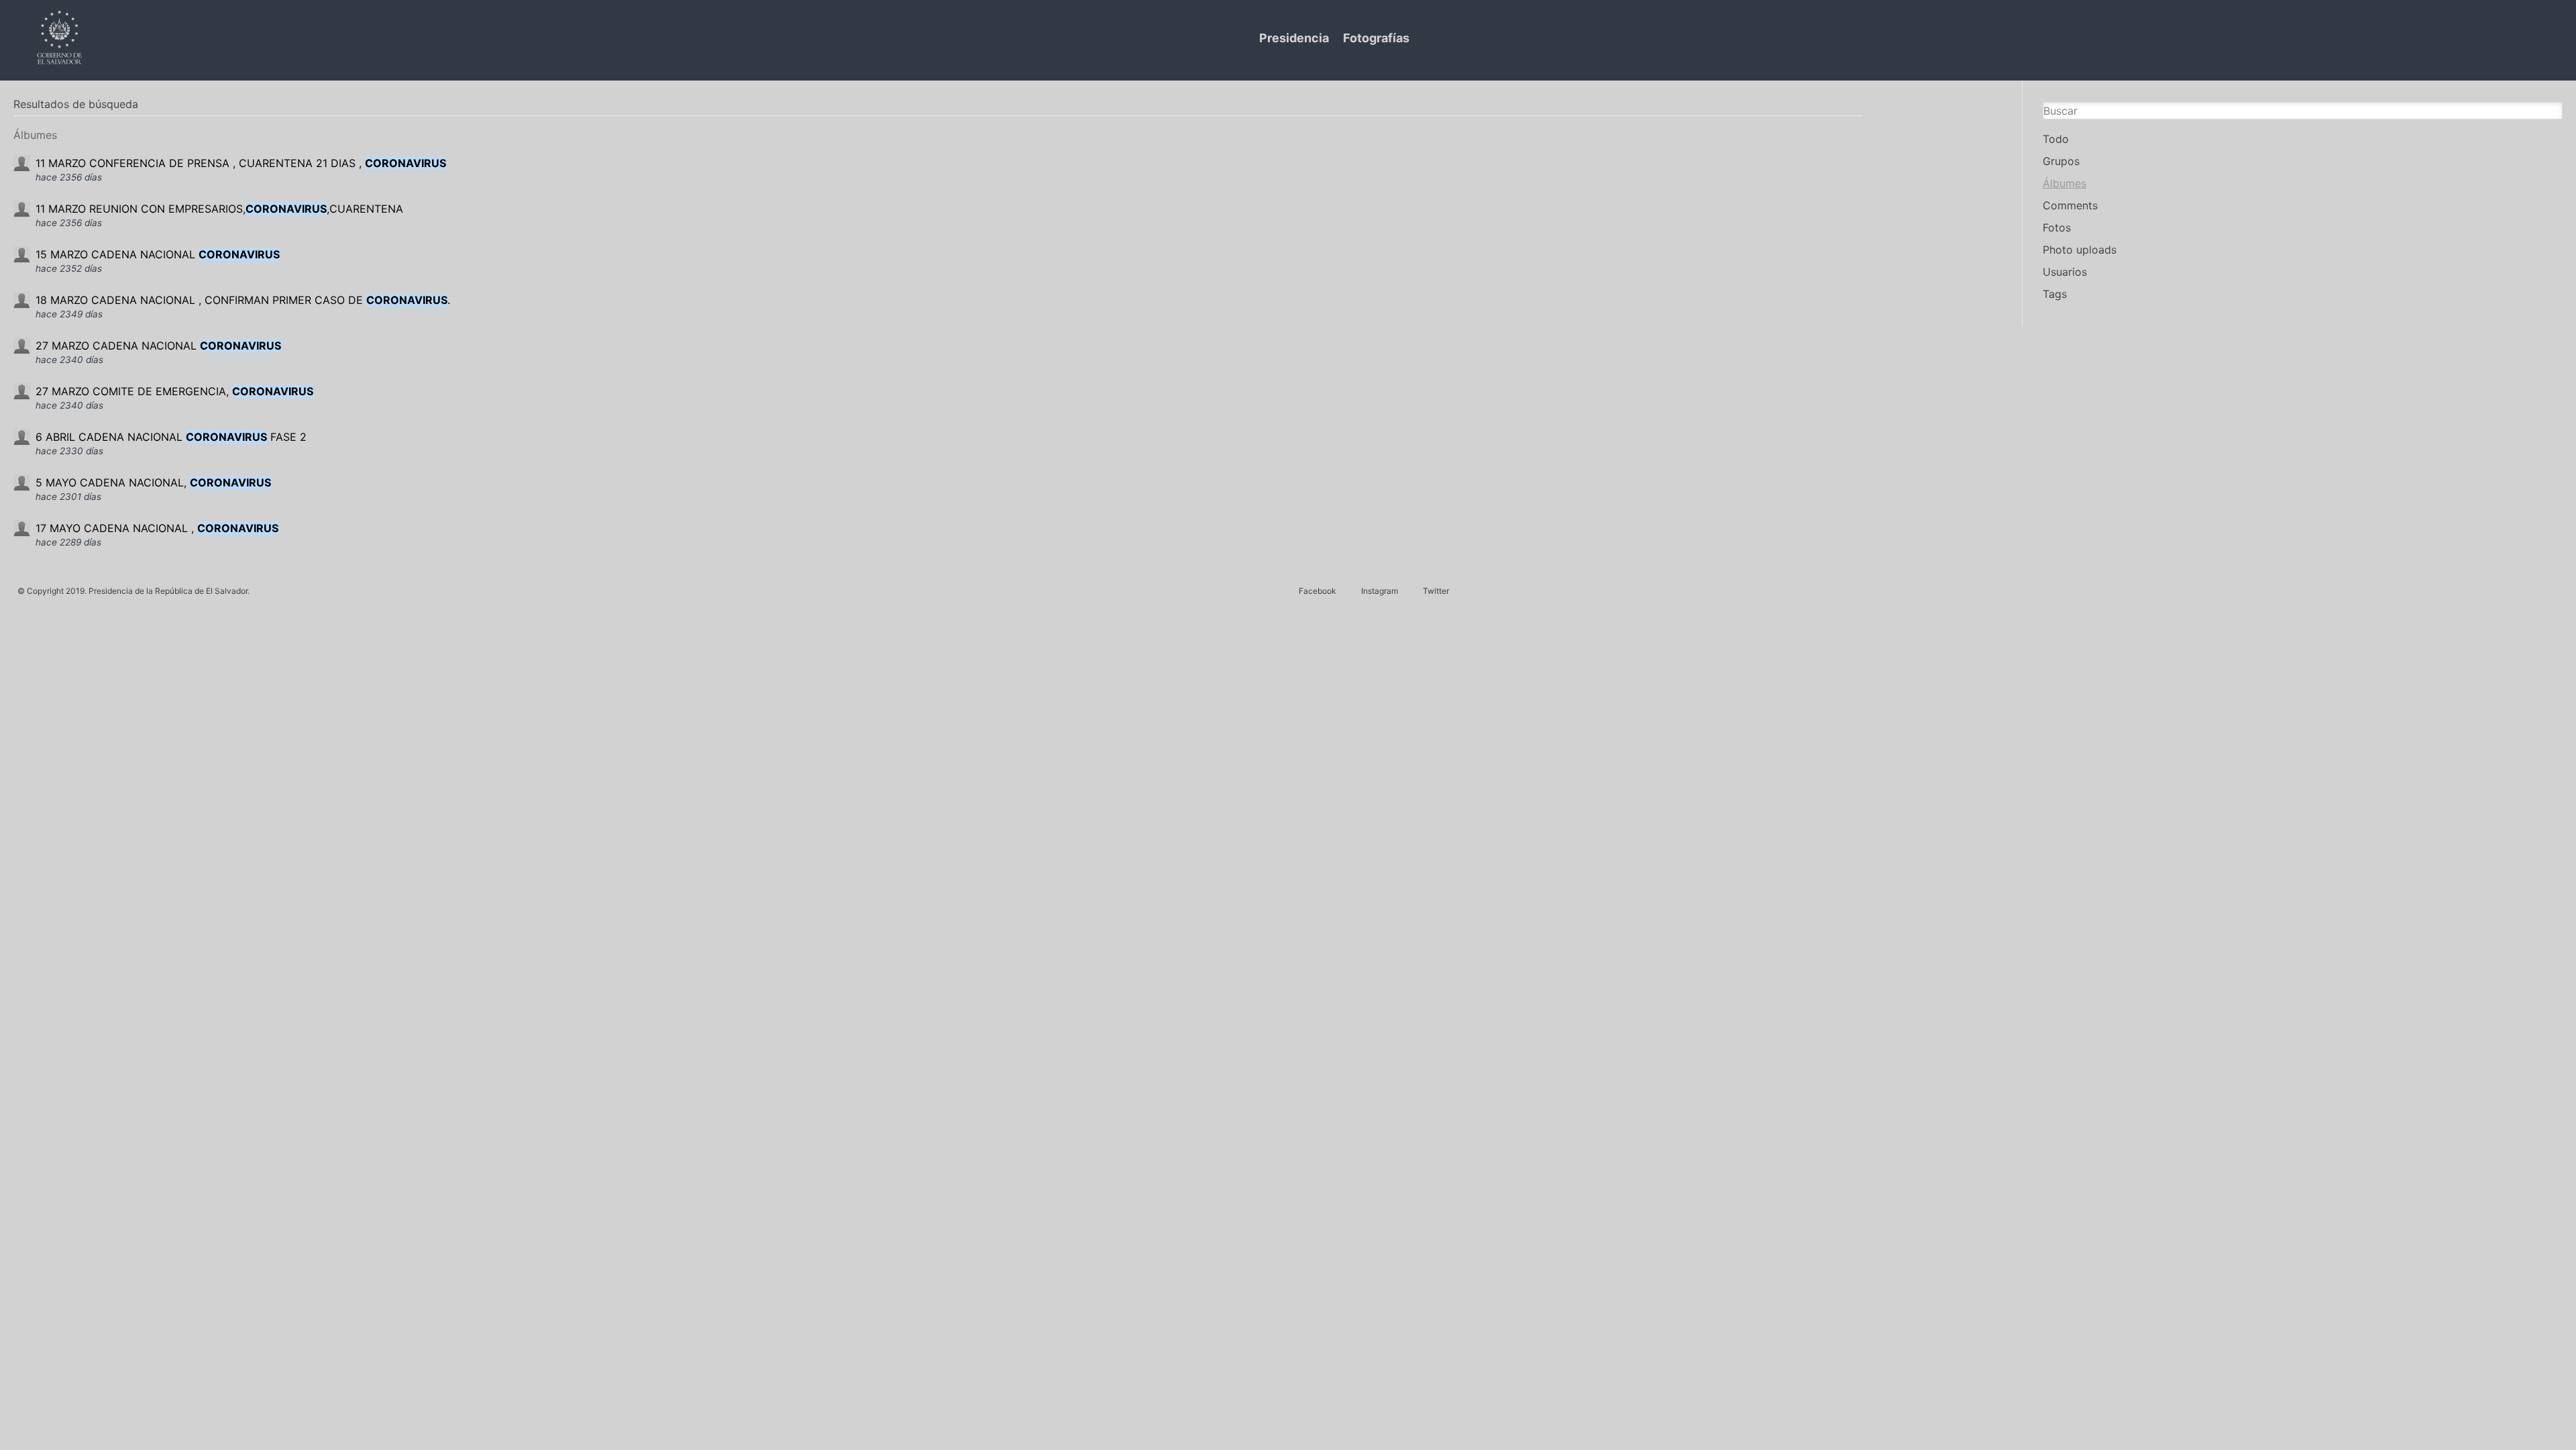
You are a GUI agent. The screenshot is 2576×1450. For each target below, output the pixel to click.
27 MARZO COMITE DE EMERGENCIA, (174, 391)
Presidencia (1294, 38)
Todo (2056, 139)
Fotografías (1376, 38)
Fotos (2057, 227)
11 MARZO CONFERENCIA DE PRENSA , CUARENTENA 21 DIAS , (241, 163)
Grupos (2061, 161)
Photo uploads (2080, 250)
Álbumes (2064, 183)
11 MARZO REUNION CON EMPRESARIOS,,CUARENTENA (219, 209)
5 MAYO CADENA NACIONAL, (153, 482)
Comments (2070, 205)
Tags (2055, 294)
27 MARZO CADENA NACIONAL (158, 346)
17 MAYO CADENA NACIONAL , (157, 528)
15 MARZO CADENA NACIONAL (158, 254)
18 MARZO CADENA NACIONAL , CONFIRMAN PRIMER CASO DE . (243, 300)
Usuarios (2065, 272)
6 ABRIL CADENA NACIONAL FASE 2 (171, 437)
